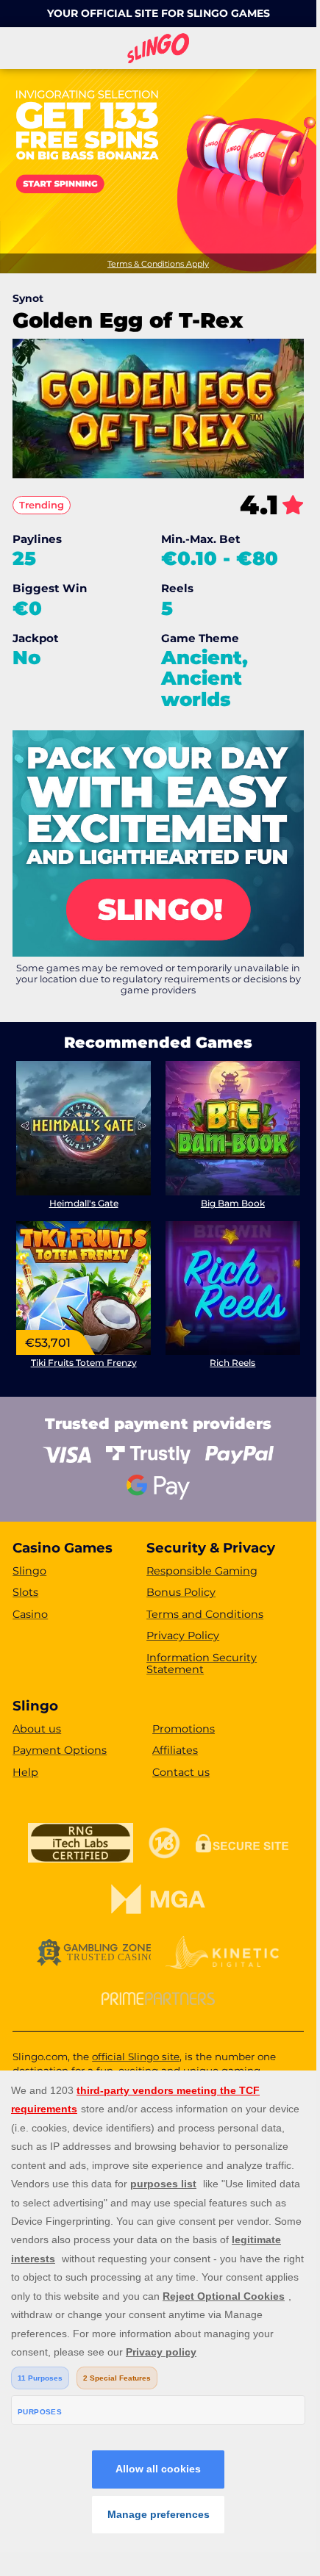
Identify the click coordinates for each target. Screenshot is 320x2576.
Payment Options (60, 1750)
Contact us (181, 1772)
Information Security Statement (202, 1664)
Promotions (184, 1729)
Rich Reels (232, 1363)
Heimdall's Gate (84, 1203)
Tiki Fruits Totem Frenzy (84, 1363)
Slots (25, 1592)
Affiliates (175, 1750)
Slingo (29, 1571)
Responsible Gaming (202, 1571)
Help (25, 1772)
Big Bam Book (233, 1203)
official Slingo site (136, 2057)
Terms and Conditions (205, 1614)
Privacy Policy (183, 1636)
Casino (30, 1614)
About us (37, 1729)
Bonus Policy (181, 1592)
